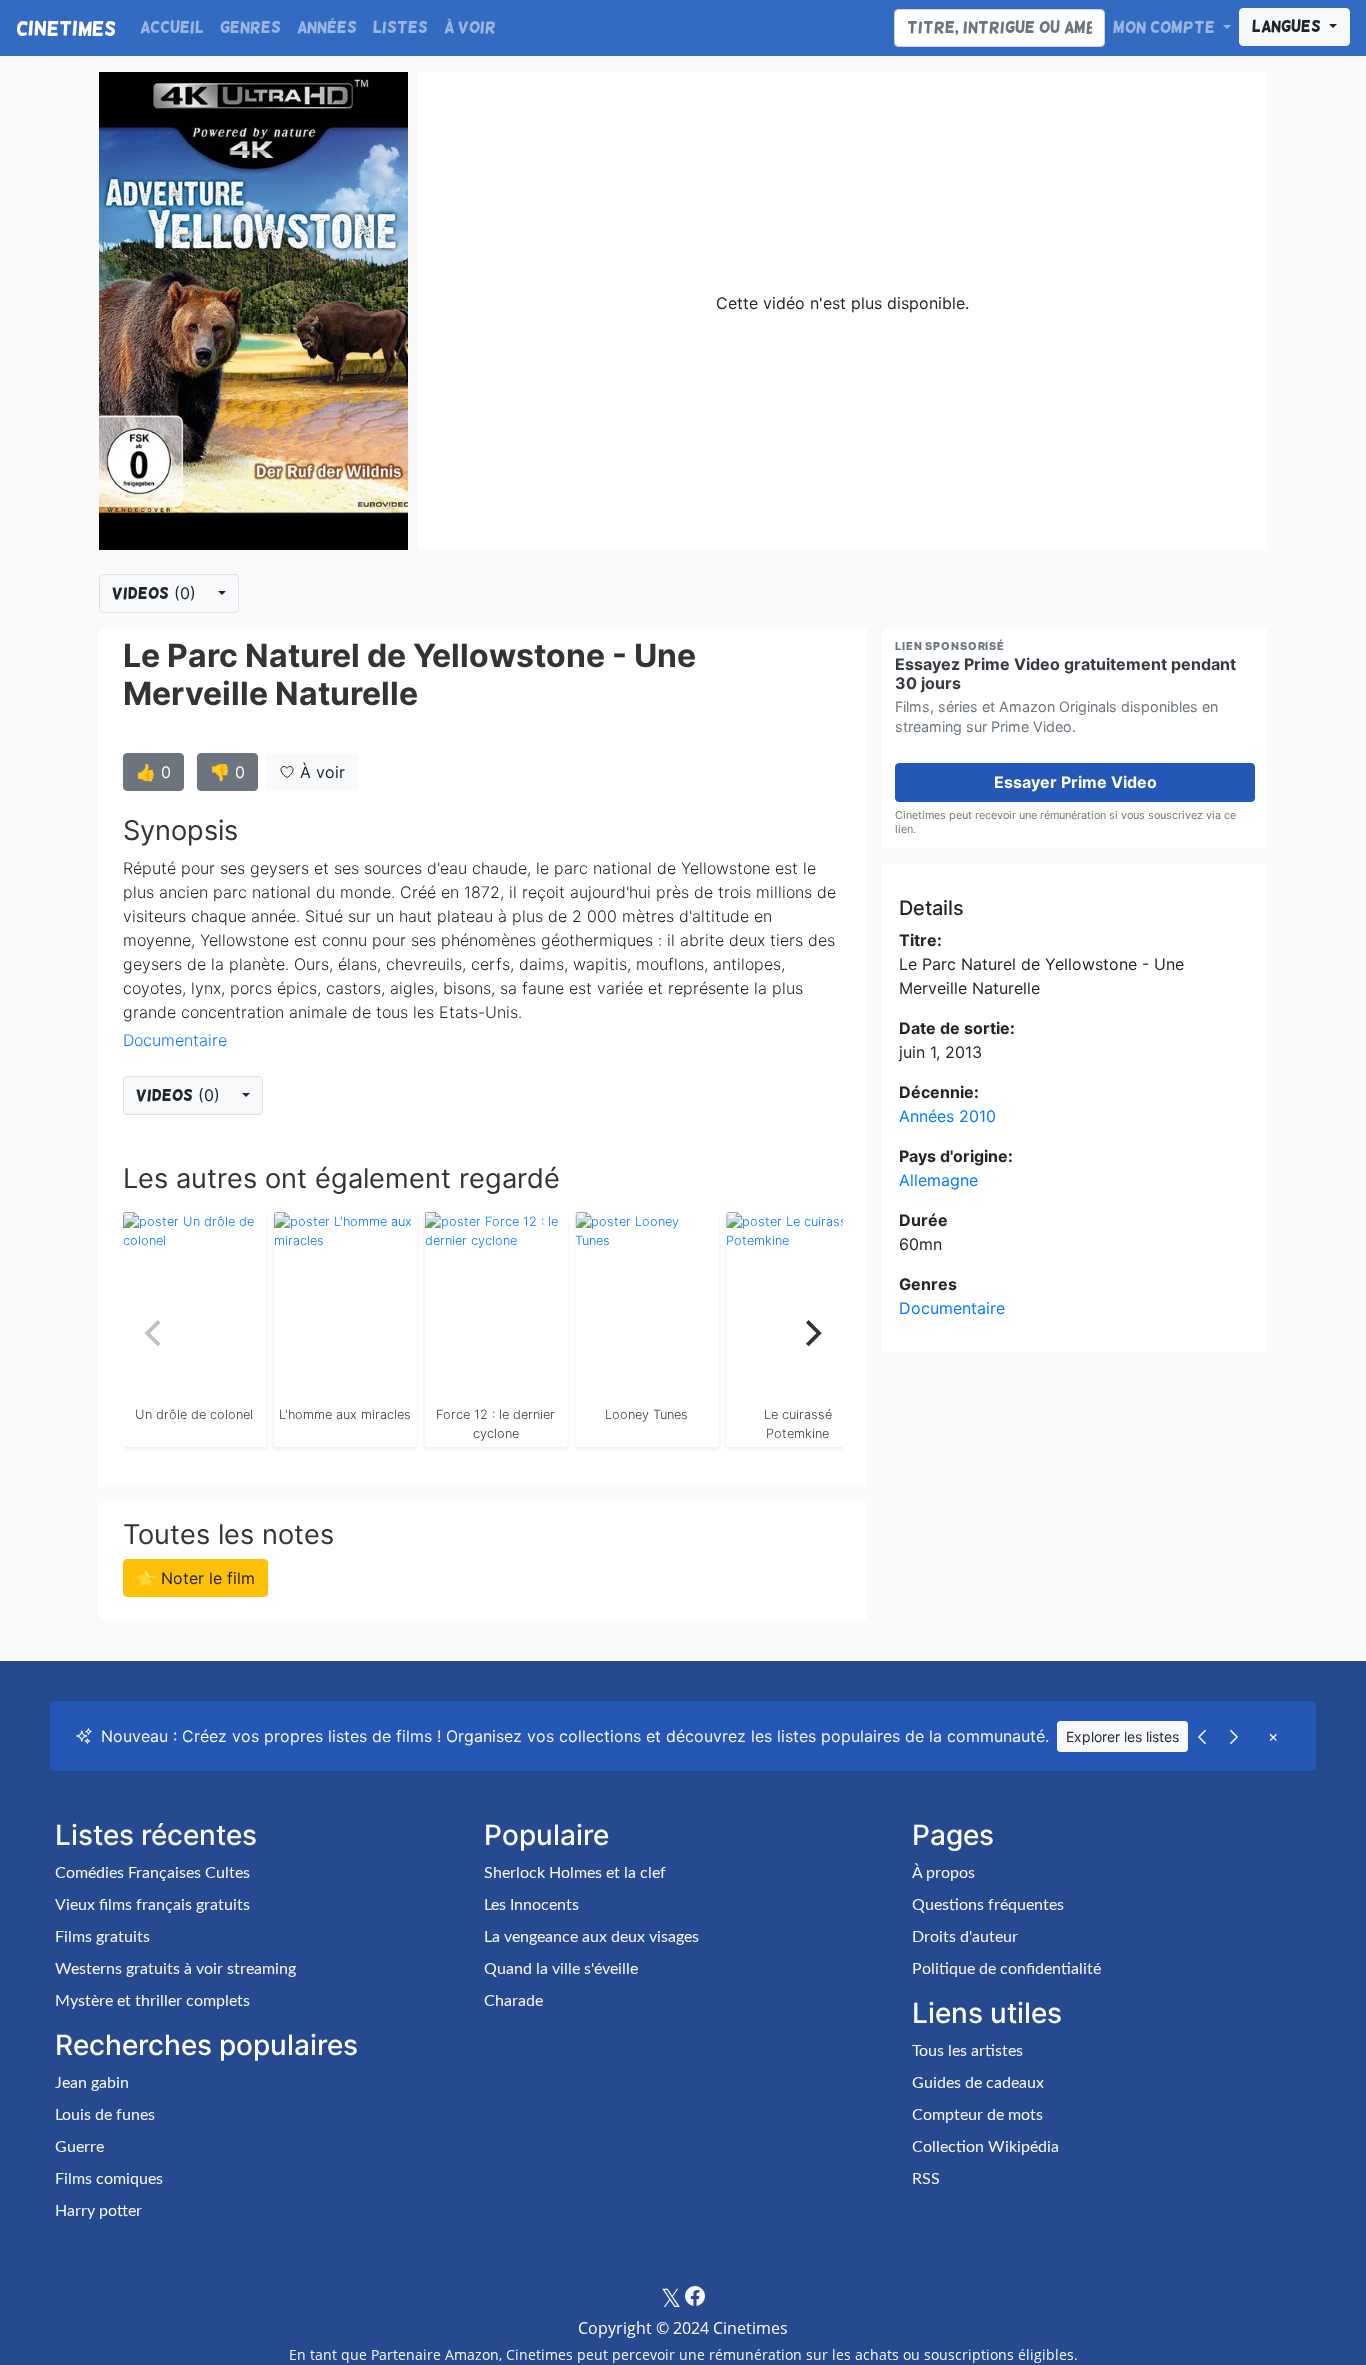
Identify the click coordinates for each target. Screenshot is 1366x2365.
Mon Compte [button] (1166, 28)
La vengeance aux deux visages (591, 1937)
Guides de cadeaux (978, 2083)
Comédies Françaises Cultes (152, 1873)
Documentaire (175, 1040)
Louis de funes (105, 2115)
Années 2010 (947, 1116)
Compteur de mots (977, 2115)
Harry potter (98, 2211)
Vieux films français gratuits (152, 1905)
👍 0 (153, 772)
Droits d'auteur (965, 1937)
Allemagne (938, 1180)
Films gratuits (102, 1937)
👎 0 (227, 772)
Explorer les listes (1122, 1736)
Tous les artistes (967, 2051)
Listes (400, 28)
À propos (943, 1873)
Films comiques (109, 2179)
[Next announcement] (1234, 1736)
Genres (250, 28)
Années (327, 28)
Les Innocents (531, 1905)
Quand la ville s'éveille (561, 1969)
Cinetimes (66, 28)
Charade (513, 2001)
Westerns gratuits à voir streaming (175, 1969)
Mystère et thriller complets (152, 2001)
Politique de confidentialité (1006, 1969)
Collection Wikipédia (985, 2147)
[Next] (811, 1333)
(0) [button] (156, 593)
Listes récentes (156, 1835)
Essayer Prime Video (1075, 782)
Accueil (172, 28)
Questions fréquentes (988, 1905)
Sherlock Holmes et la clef (575, 1873)
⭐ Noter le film (195, 1578)
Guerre (79, 2147)
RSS (926, 2179)
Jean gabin (92, 2083)
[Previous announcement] (1202, 1736)
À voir (470, 28)
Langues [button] (1288, 27)
